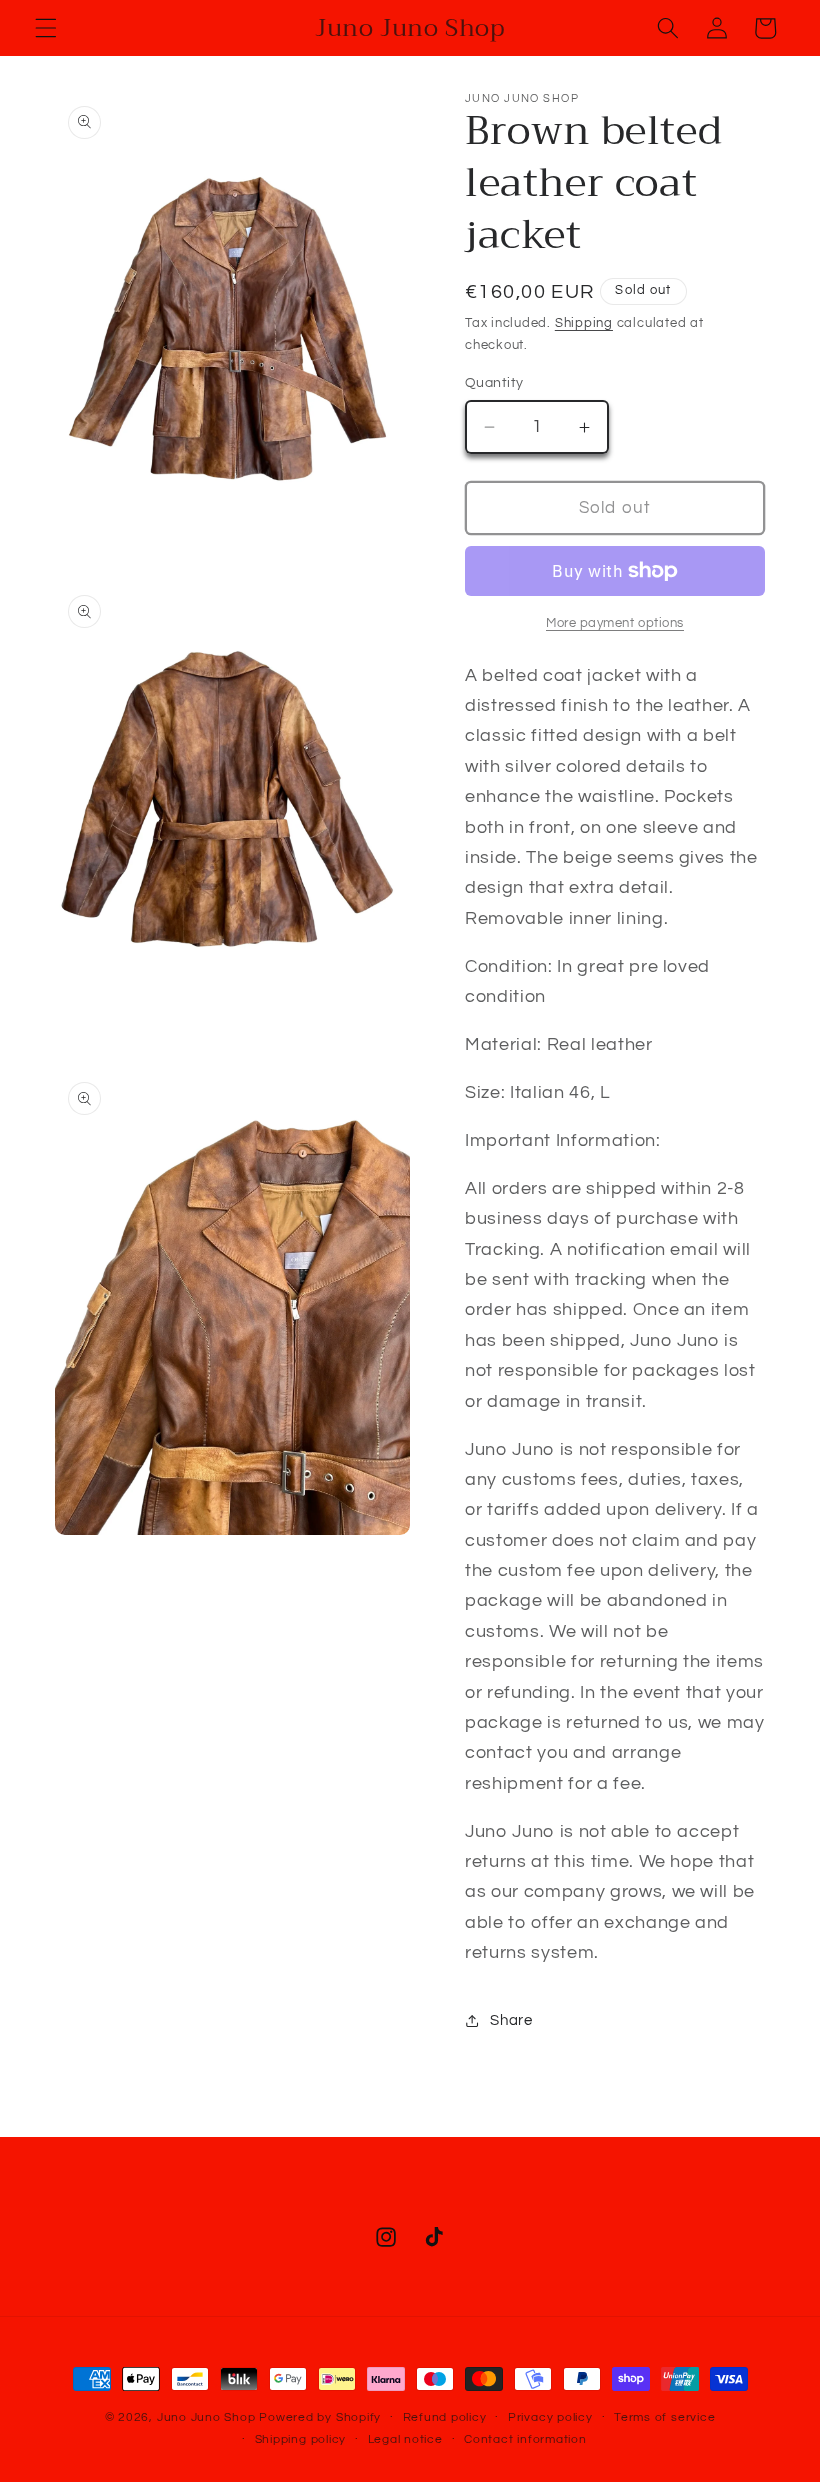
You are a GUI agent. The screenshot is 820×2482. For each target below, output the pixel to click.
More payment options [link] (615, 623)
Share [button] (511, 2020)
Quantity (494, 382)
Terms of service (664, 2417)
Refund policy (445, 2417)
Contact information (525, 2439)
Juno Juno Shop (206, 2417)
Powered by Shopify (320, 2417)
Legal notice (405, 2439)
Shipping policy (301, 2439)
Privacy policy (550, 2417)
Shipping (584, 323)
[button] (46, 28)
